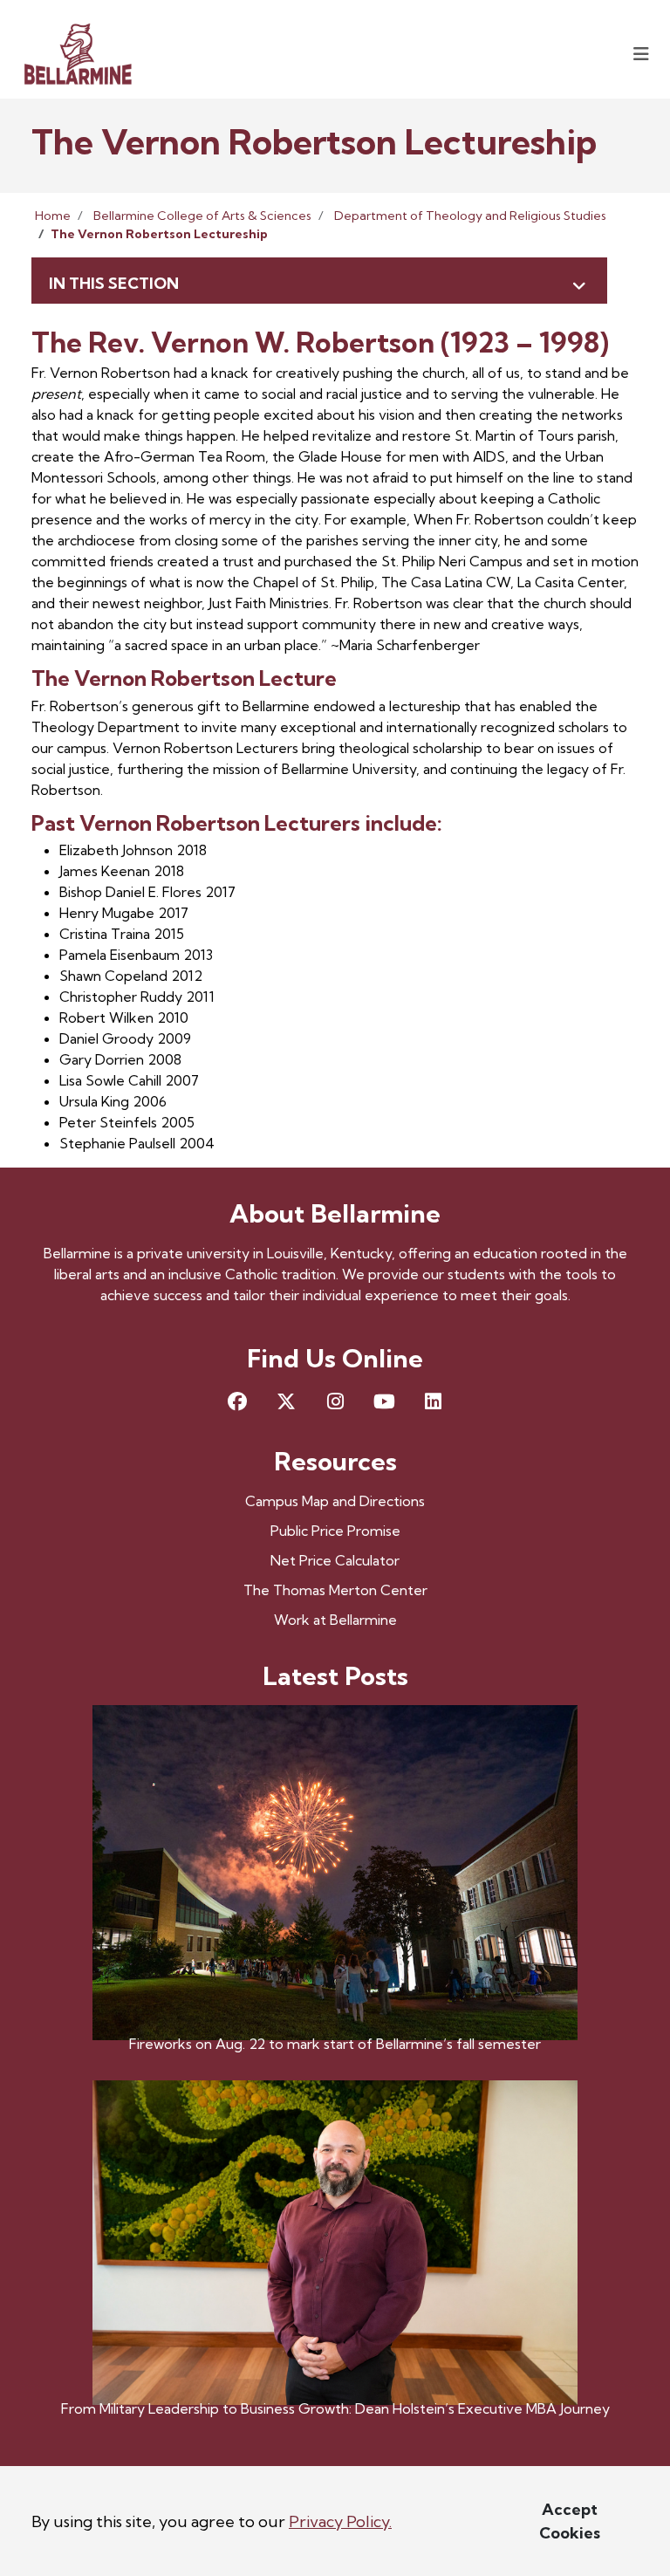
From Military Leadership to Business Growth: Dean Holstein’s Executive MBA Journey (335, 2408)
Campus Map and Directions (335, 1501)
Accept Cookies (570, 2521)
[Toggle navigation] (641, 54)
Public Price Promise (335, 1531)
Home (53, 216)
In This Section (114, 283)
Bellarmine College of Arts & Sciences (202, 216)
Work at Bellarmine (335, 1620)
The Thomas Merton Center (335, 1590)
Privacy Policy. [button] (340, 2521)
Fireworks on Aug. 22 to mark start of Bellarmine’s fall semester (335, 2044)
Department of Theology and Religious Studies (470, 216)
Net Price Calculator (335, 1560)
